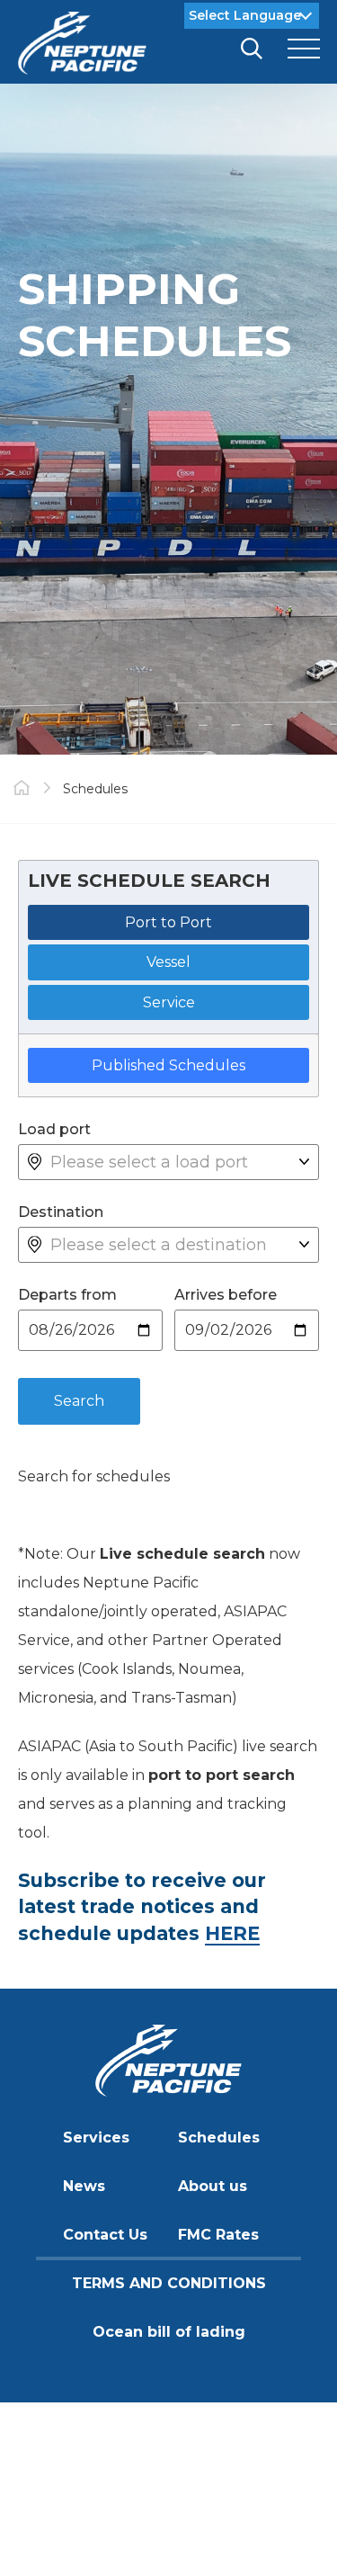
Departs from (67, 1295)
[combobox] (175, 1162)
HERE (232, 1933)
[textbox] (175, 1162)
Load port (54, 1129)
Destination (61, 1212)
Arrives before (226, 1295)
